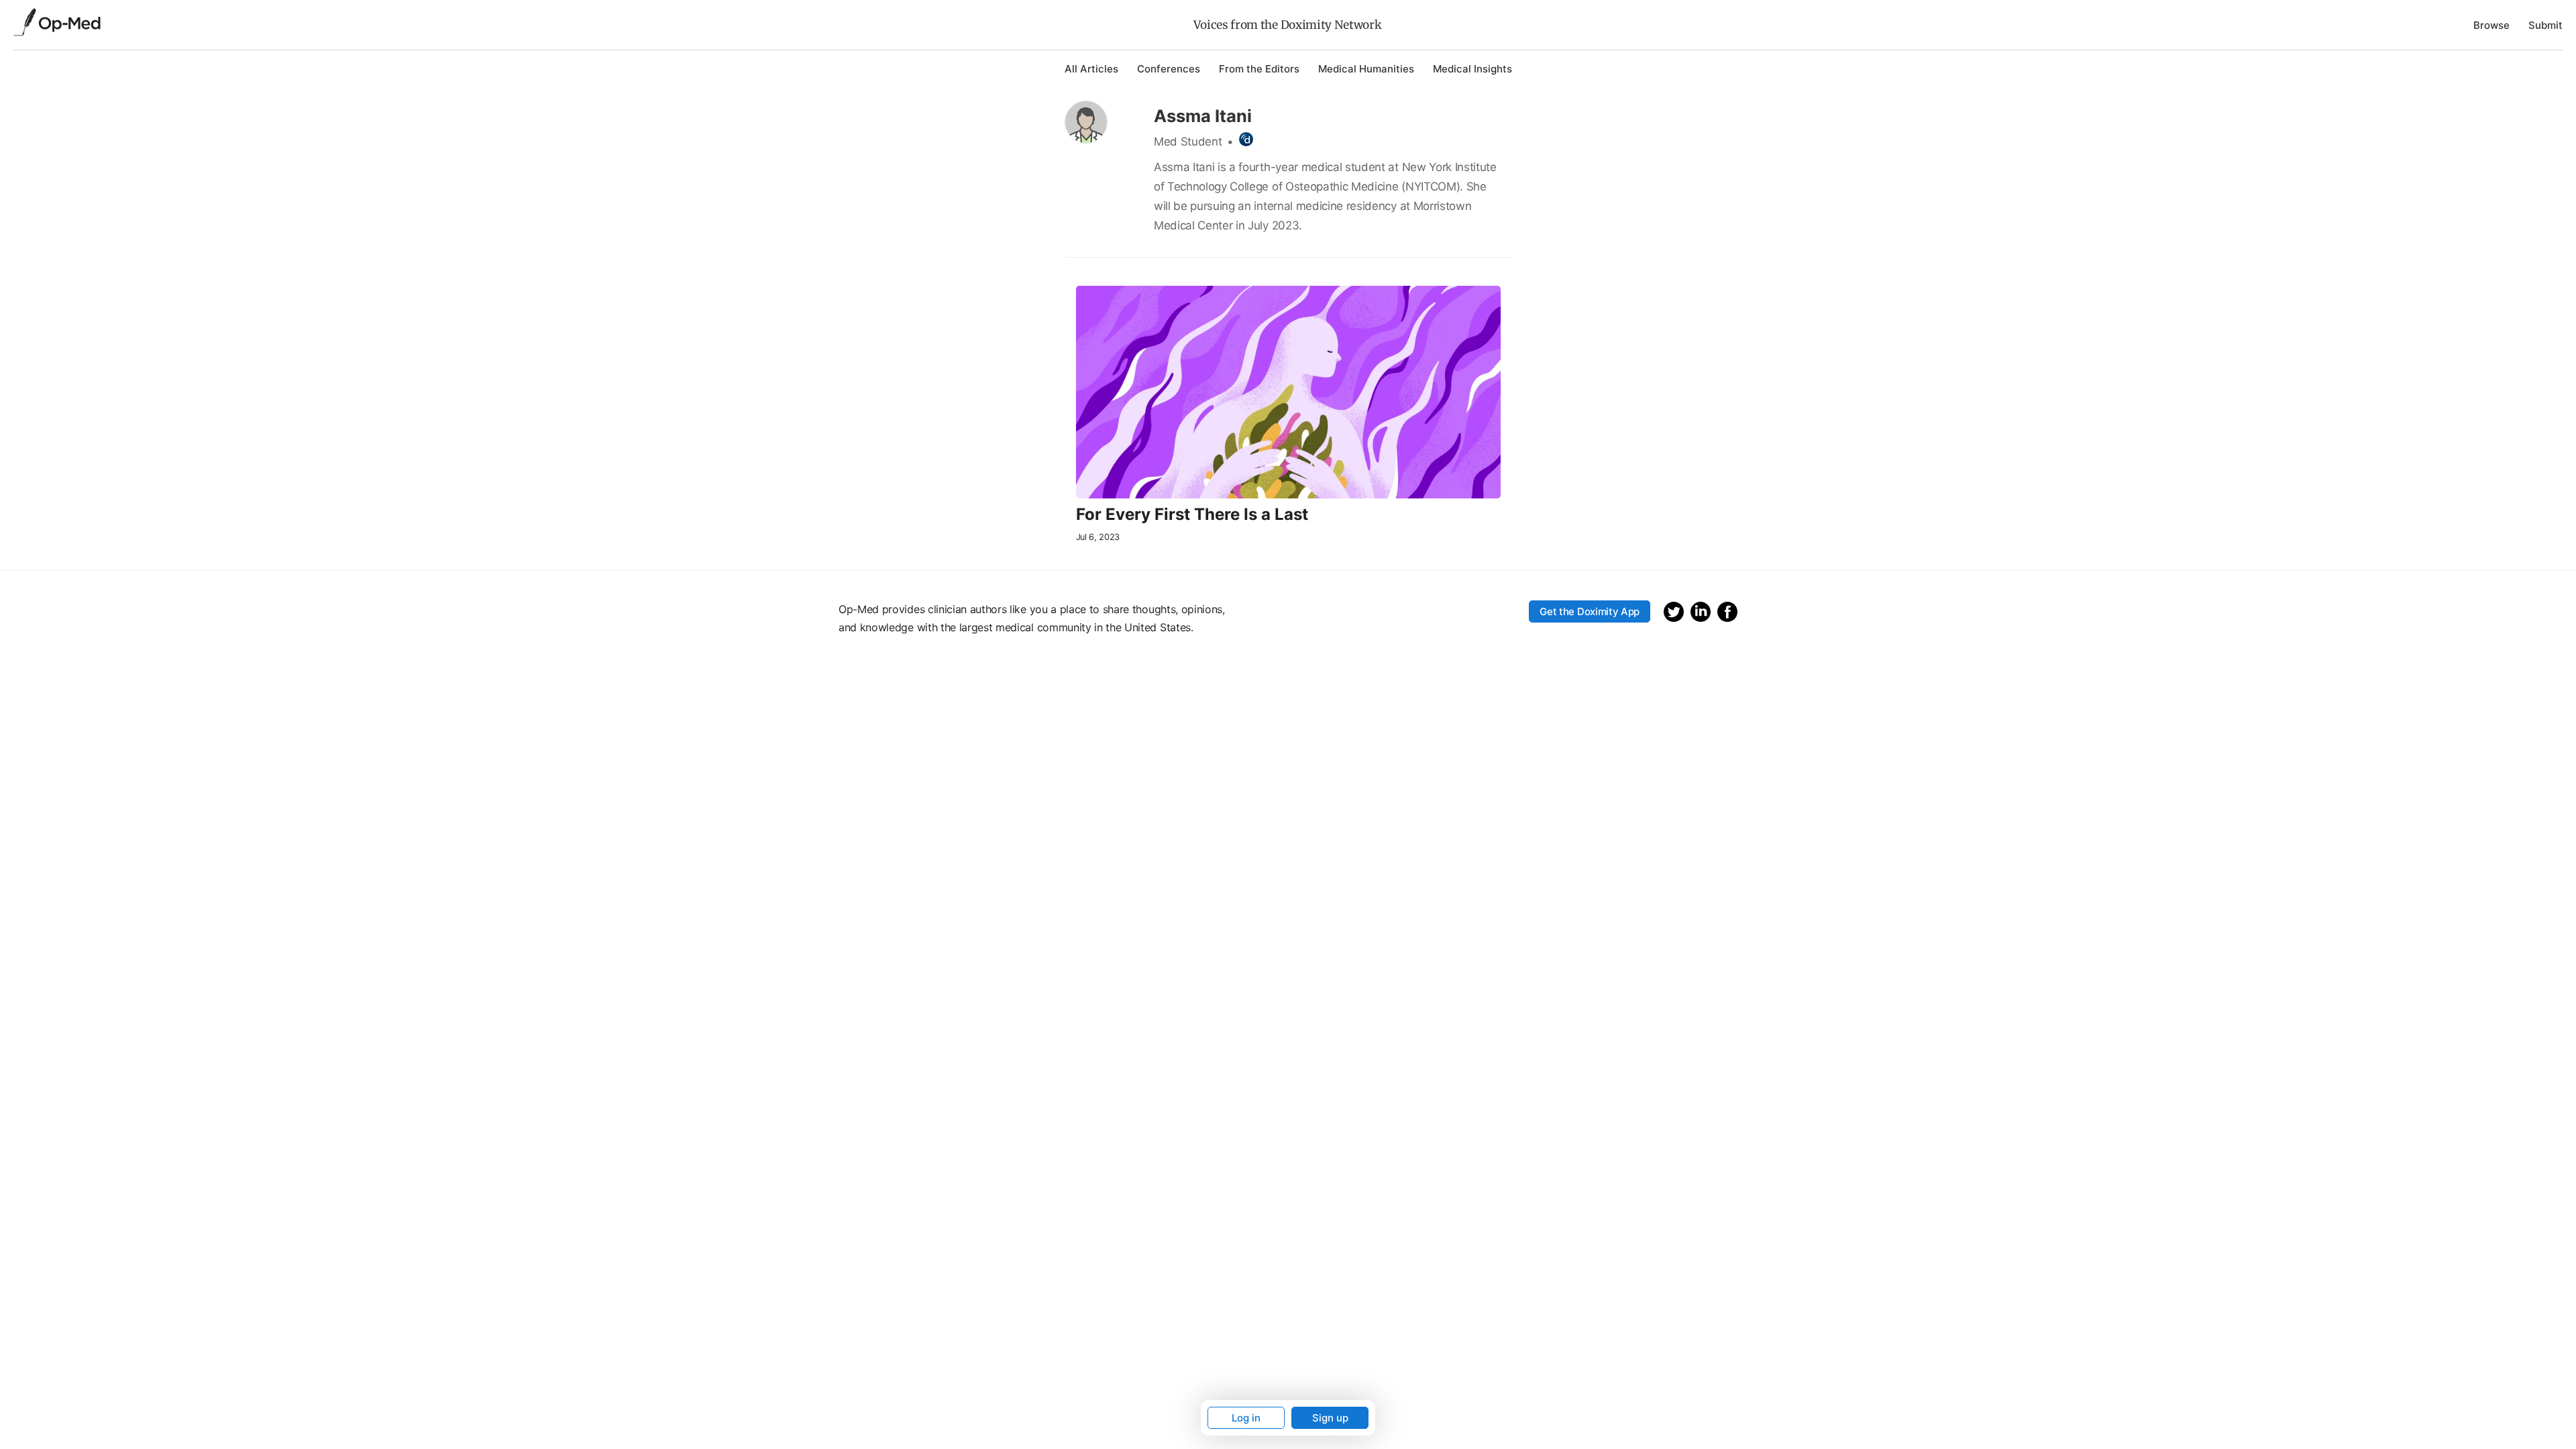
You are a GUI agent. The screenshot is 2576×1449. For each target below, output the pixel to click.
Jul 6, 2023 (1098, 537)
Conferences (1169, 69)
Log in (1246, 1418)
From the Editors (1259, 69)
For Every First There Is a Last (1192, 515)
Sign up (1330, 1418)
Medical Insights (1472, 69)
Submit (2545, 25)
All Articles (1091, 69)
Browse (2491, 25)
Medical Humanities (1366, 69)
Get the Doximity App (1590, 611)
